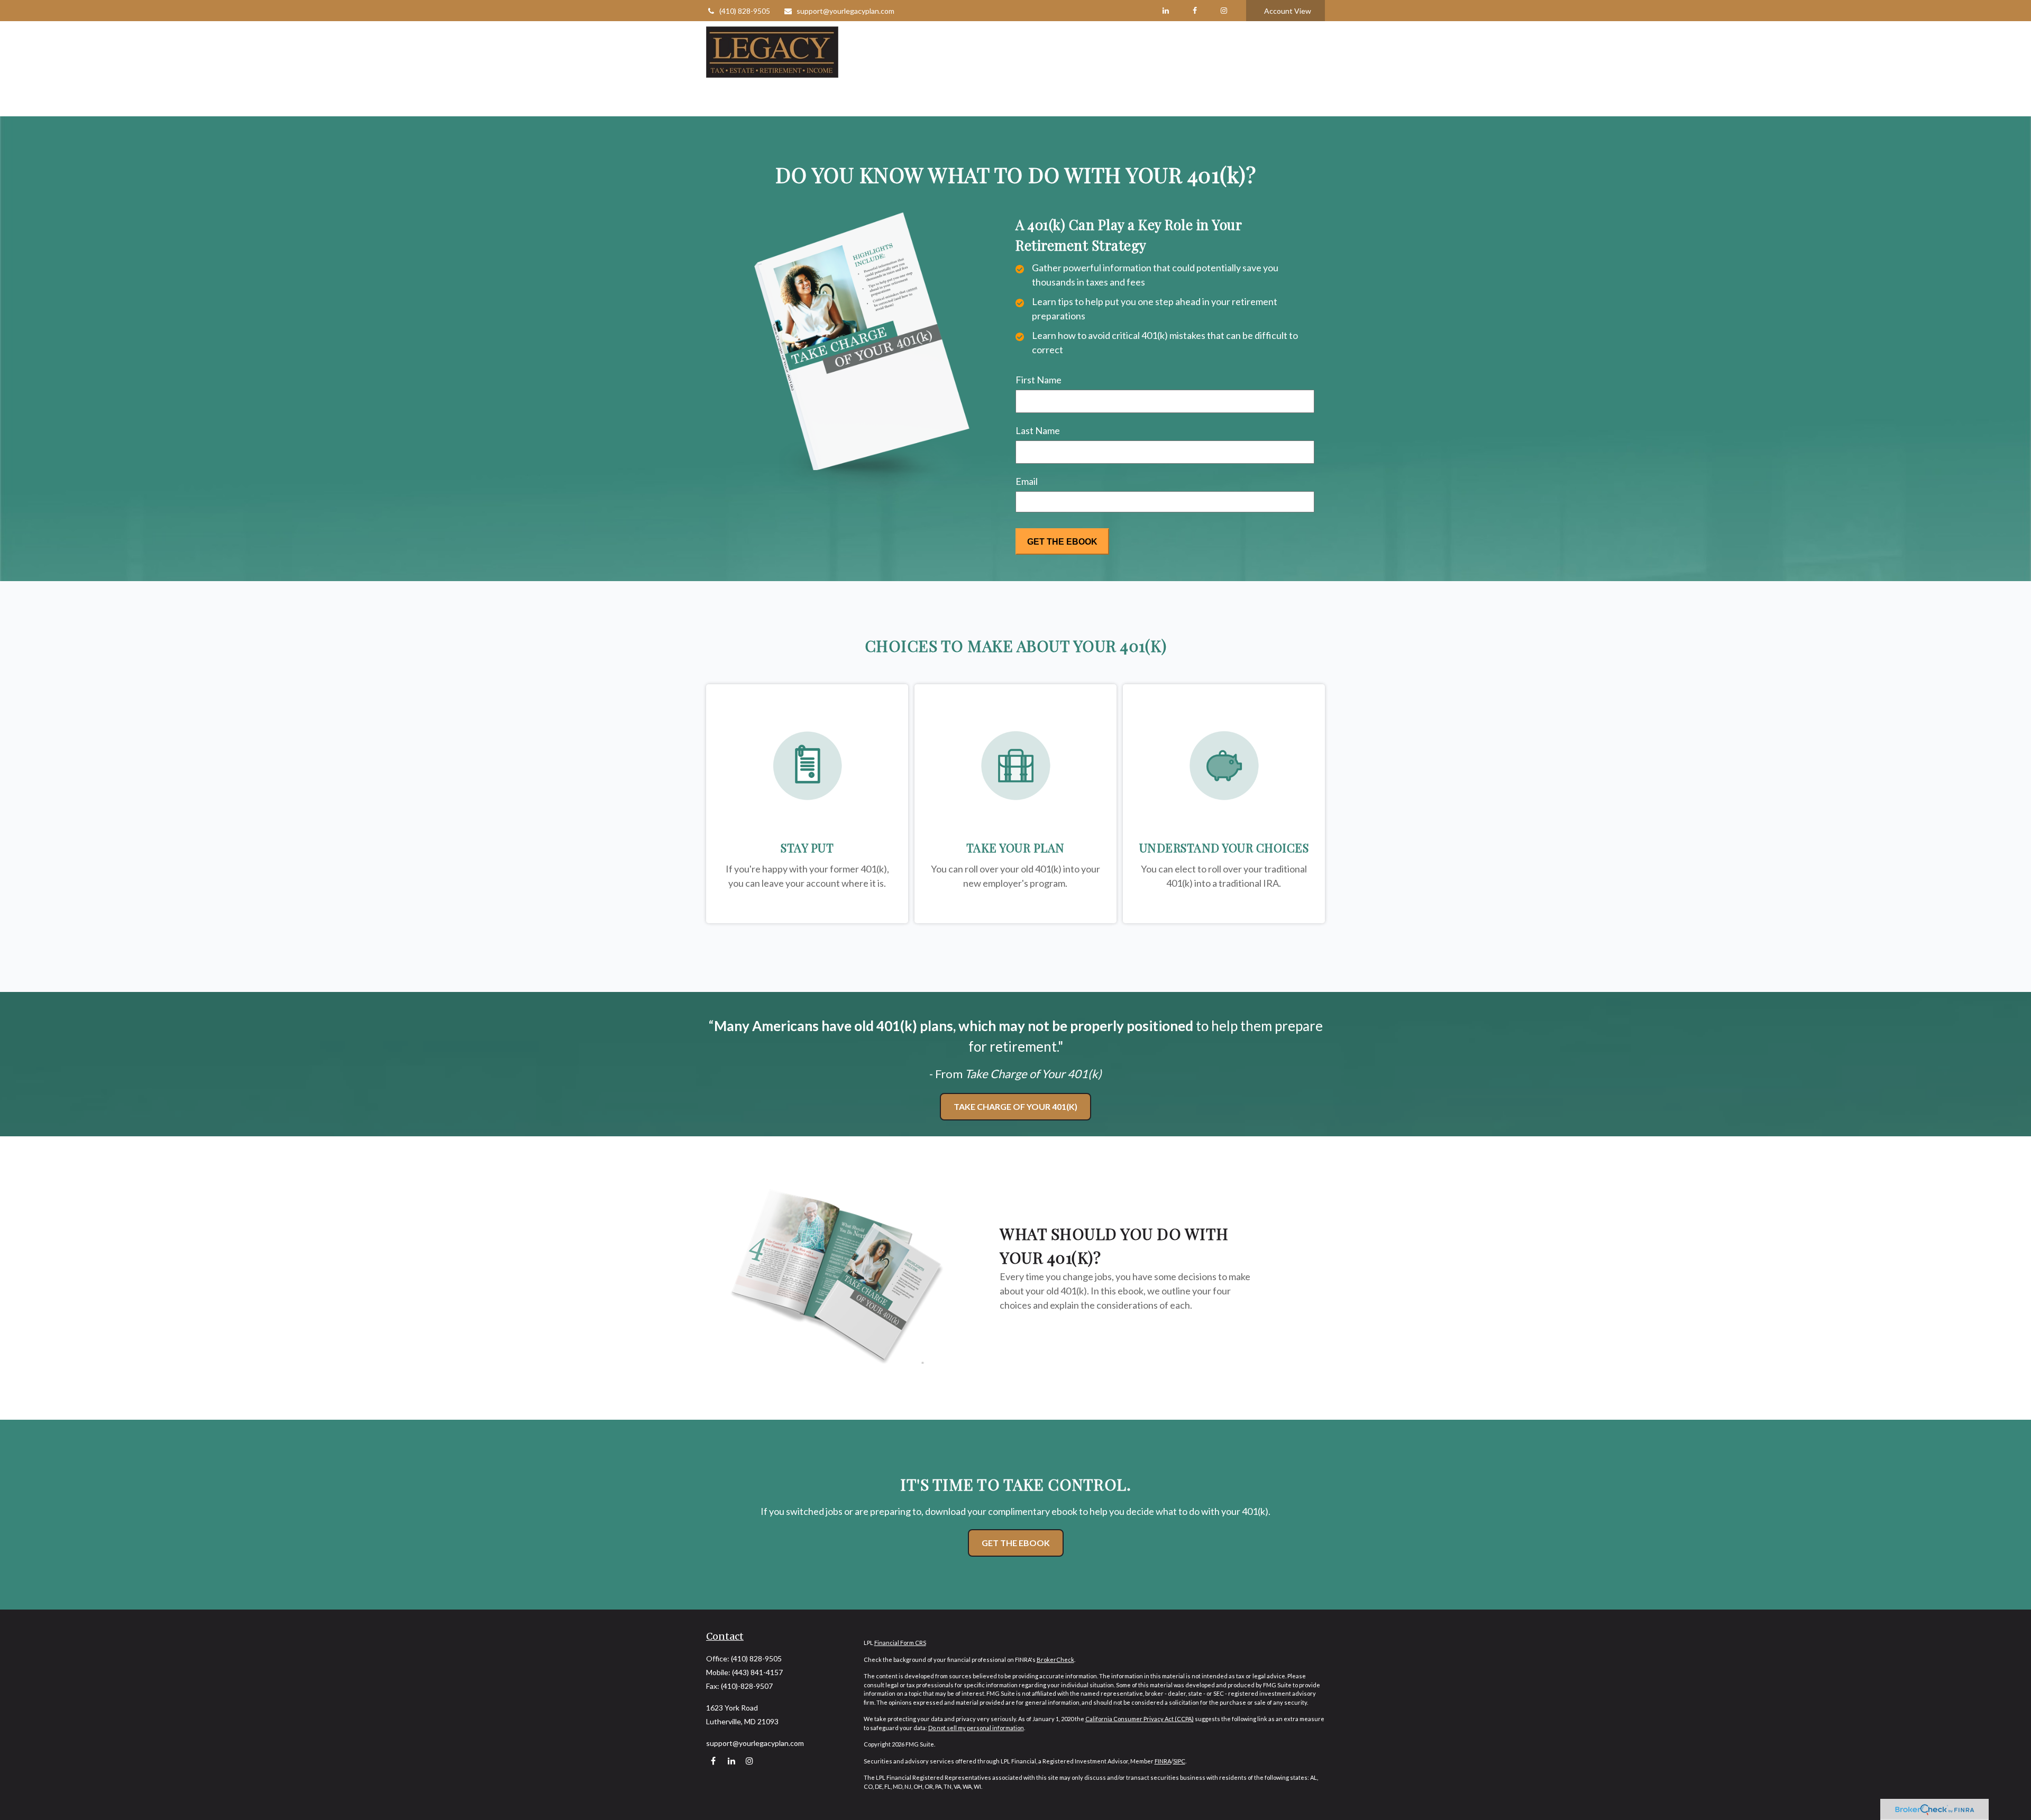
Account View (1288, 11)
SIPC (1179, 1761)
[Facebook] (1195, 11)
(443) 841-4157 (757, 1672)
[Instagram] (749, 1761)
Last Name (1038, 430)
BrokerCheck (1055, 1660)
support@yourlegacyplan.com (845, 11)
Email (1027, 481)
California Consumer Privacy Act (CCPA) (1140, 1719)
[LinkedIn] (1165, 11)
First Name (1039, 380)
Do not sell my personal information (976, 1728)
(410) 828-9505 (745, 11)
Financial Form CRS (900, 1643)
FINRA (1163, 1761)
